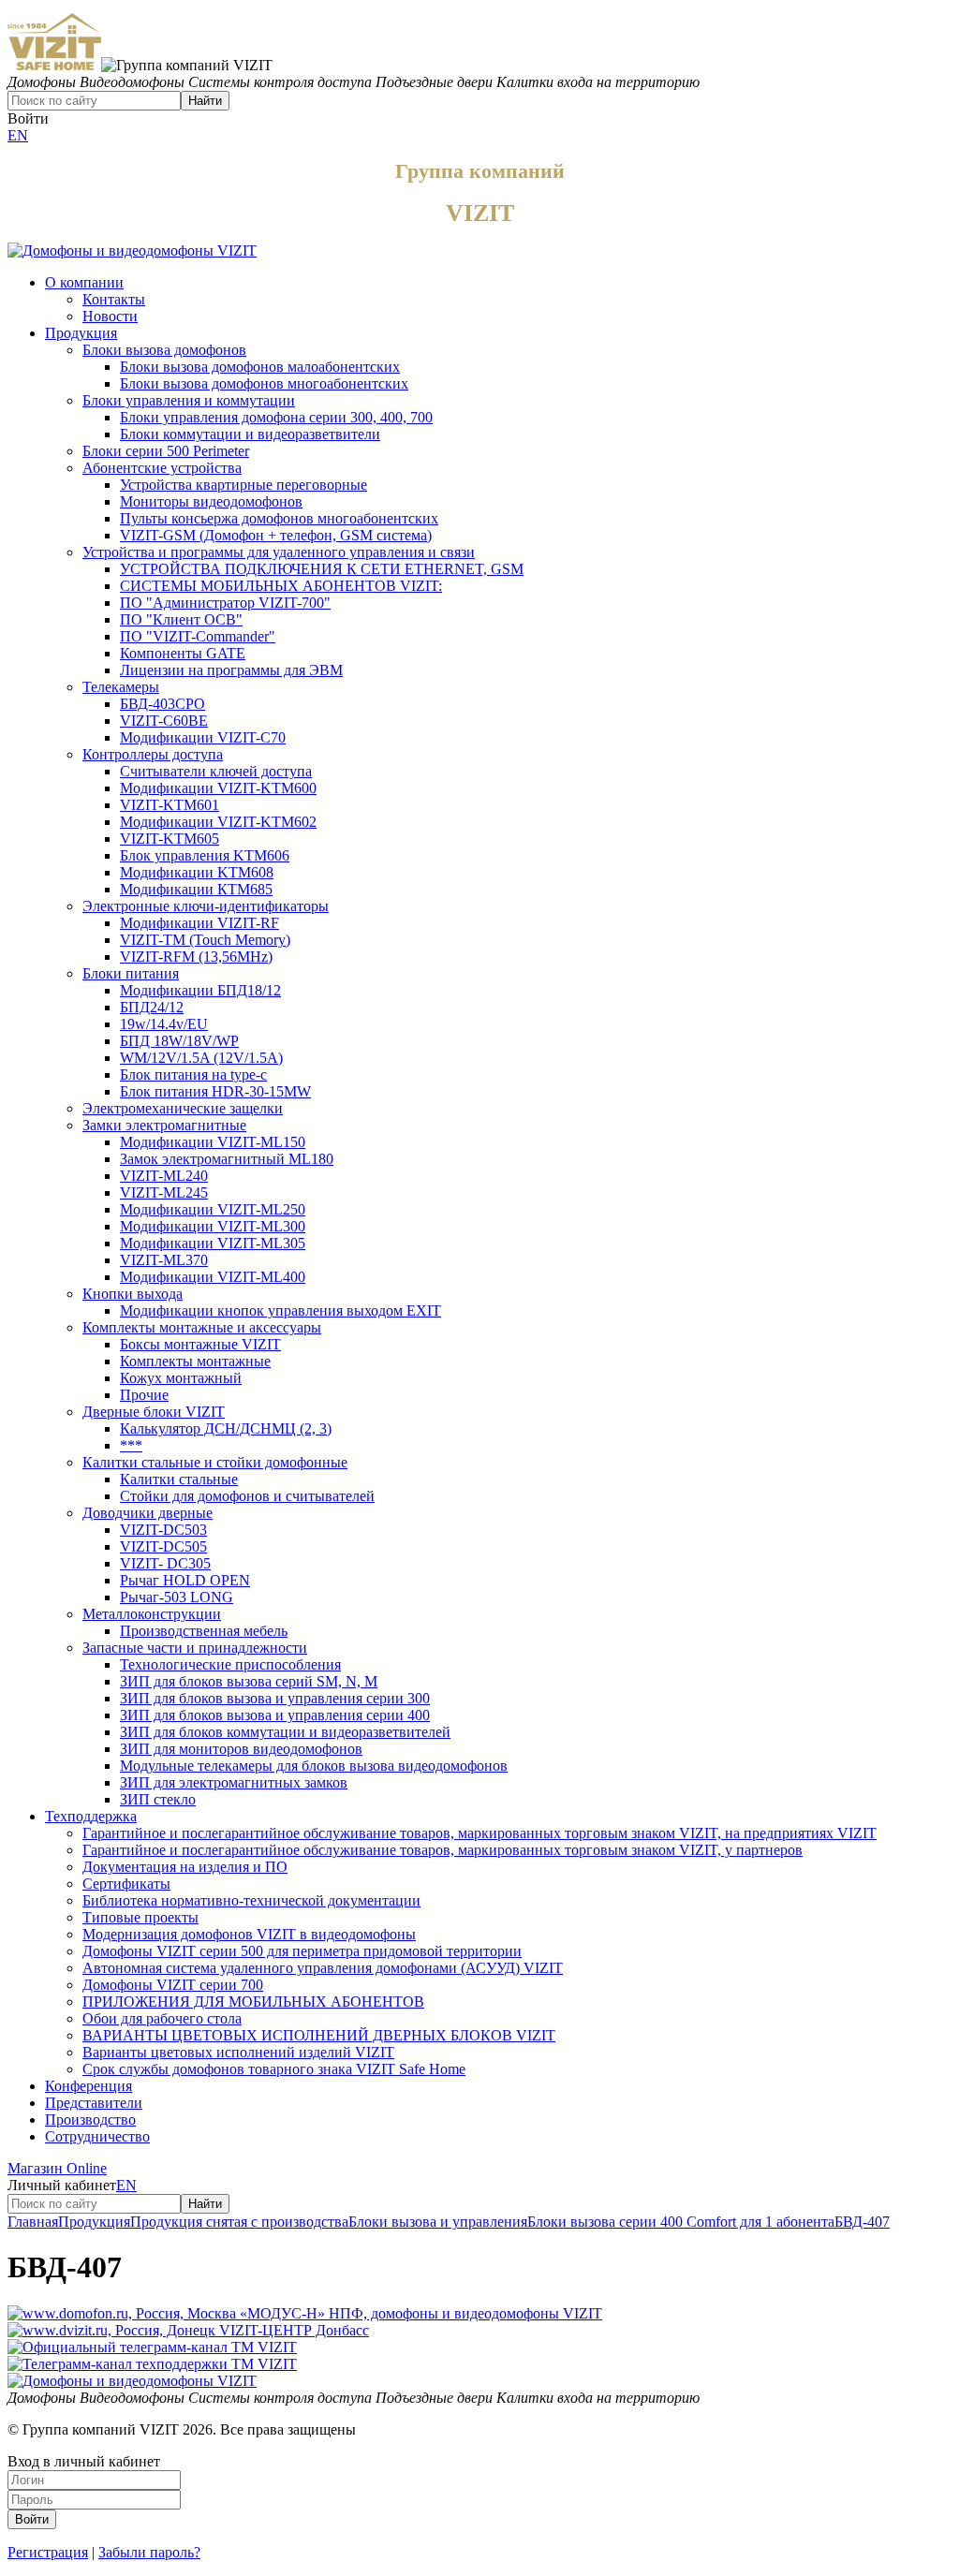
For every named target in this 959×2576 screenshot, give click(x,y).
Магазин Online (57, 2168)
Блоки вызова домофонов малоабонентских (260, 367)
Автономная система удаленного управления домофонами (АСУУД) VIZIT (323, 1968)
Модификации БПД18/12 (200, 990)
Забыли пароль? (149, 2552)
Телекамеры (121, 687)
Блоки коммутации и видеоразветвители (250, 434)
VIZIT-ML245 (164, 1192)
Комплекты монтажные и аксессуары (202, 1327)
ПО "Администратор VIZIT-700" (225, 603)
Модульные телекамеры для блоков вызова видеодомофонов (314, 1766)
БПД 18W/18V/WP (179, 1041)
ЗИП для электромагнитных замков (234, 1782)
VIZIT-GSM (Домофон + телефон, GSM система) (276, 535)
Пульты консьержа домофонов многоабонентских (279, 518)
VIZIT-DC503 (163, 1530)
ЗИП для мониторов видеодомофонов (241, 1749)
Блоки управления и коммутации (189, 400)
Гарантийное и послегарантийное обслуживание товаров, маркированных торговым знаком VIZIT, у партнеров (443, 1850)
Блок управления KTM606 (205, 855)
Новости (110, 316)
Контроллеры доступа (153, 754)
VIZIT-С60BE (164, 721)
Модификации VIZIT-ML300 (213, 1226)
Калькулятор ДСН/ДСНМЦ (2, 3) (226, 1428)
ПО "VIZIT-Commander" (198, 636)
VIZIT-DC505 (163, 1546)
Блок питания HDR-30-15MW (215, 1091)
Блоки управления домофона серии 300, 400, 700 (276, 417)
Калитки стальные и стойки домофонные (215, 1462)
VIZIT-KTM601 (170, 805)
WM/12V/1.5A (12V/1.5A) (201, 1058)
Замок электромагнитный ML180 (227, 1159)
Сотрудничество (97, 2136)
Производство (90, 2120)
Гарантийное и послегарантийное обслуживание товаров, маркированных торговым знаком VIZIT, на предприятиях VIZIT (479, 1833)
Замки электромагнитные (164, 1125)
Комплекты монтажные (195, 1361)
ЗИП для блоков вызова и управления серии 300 (275, 1698)
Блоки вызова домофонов (164, 350)
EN (18, 135)
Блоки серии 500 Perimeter (166, 451)
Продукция (81, 333)
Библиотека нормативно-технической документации (251, 1900)
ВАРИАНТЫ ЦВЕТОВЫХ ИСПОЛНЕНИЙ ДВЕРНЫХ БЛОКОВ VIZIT (319, 2035)
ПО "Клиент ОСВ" (181, 619)
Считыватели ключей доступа (216, 771)
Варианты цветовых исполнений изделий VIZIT (238, 2052)
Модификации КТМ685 (196, 889)
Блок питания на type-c (193, 1075)
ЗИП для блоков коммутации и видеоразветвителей (285, 1732)
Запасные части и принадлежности (195, 1648)
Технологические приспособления (230, 1664)
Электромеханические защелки (183, 1108)
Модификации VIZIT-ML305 (213, 1243)
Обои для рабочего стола (162, 2018)
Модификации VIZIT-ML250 (213, 1209)
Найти (205, 101)
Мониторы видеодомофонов (211, 501)
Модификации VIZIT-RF (199, 923)
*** (131, 1445)
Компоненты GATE (183, 653)
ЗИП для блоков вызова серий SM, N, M (249, 1681)
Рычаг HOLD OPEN (185, 1580)
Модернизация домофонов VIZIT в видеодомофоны (249, 1934)
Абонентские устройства (162, 468)
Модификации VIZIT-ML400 (213, 1277)
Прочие (144, 1395)
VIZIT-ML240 (164, 1176)
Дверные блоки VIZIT (154, 1412)
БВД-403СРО (162, 704)
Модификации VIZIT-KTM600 (218, 788)
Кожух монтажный (181, 1378)
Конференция (89, 2086)
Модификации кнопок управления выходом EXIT (280, 1310)
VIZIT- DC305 (165, 1563)
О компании (84, 282)
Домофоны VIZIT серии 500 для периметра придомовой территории (302, 1951)
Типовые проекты (140, 1917)
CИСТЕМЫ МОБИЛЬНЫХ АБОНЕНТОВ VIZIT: (281, 586)
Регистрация (48, 2552)
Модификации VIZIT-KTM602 (218, 822)
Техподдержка (91, 1816)
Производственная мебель (204, 1631)
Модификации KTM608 (197, 872)
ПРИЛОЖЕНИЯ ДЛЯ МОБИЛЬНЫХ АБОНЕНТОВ (253, 2002)
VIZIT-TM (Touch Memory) (205, 940)
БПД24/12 (152, 1007)
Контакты (114, 299)
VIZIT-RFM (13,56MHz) (196, 957)
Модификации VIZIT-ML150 (213, 1142)
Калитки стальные (179, 1479)
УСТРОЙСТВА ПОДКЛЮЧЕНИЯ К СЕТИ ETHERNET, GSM (322, 569)
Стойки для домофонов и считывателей (247, 1496)
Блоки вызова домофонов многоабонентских (264, 383)
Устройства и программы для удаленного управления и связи (279, 552)
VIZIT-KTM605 (170, 839)
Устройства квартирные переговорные (243, 485)
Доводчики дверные (148, 1513)
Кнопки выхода (133, 1294)
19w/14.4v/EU (164, 1024)
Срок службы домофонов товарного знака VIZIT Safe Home (274, 2069)
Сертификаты (126, 1884)
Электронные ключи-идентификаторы (206, 906)
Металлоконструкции (152, 1614)
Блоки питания (131, 973)
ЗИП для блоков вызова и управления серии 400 (275, 1715)
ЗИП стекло (158, 1799)
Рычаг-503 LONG (177, 1597)
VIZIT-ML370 (164, 1260)
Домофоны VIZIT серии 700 (173, 1985)
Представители (94, 2103)
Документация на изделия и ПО (185, 1867)
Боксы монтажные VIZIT (200, 1344)
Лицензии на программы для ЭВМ (231, 670)
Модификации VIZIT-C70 (203, 737)
